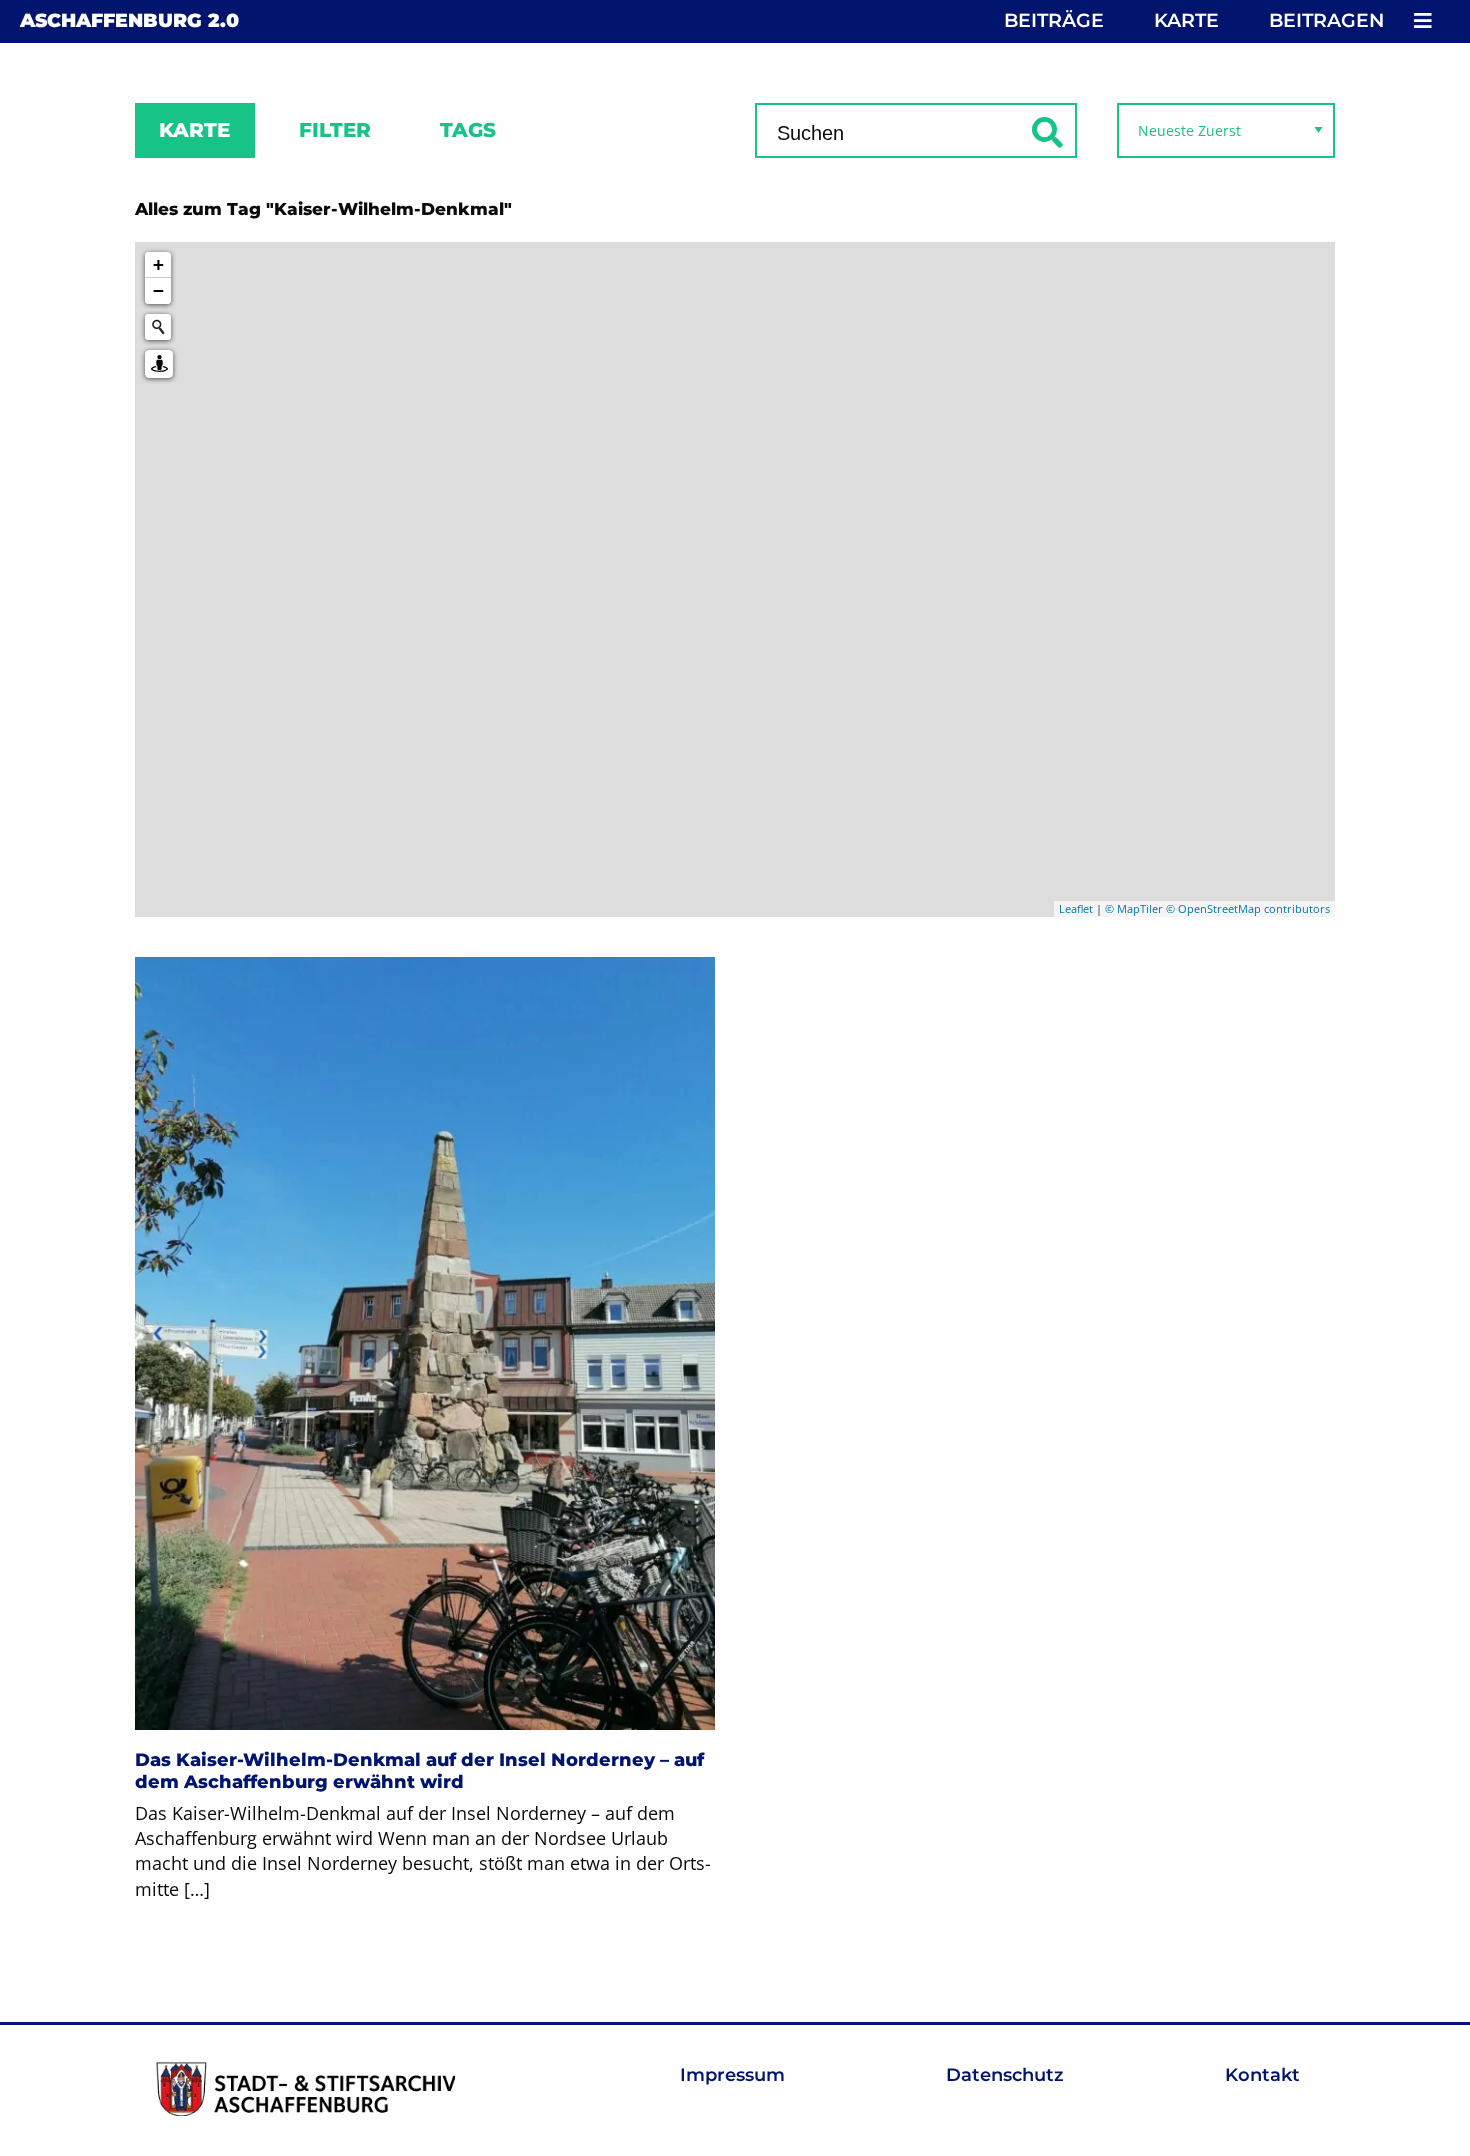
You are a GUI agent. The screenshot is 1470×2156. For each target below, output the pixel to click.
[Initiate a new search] (158, 327)
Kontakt (1262, 2075)
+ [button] (158, 264)
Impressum (732, 2075)
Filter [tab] (335, 130)
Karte (1186, 20)
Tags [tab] (468, 130)
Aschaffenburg (129, 20)
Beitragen (1326, 20)
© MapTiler (1134, 908)
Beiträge (1054, 20)
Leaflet (1076, 908)
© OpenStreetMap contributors (1248, 908)
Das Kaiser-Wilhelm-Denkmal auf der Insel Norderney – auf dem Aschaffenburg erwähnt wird (419, 1771)
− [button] (158, 290)
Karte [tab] (194, 130)
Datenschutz (1005, 2075)
